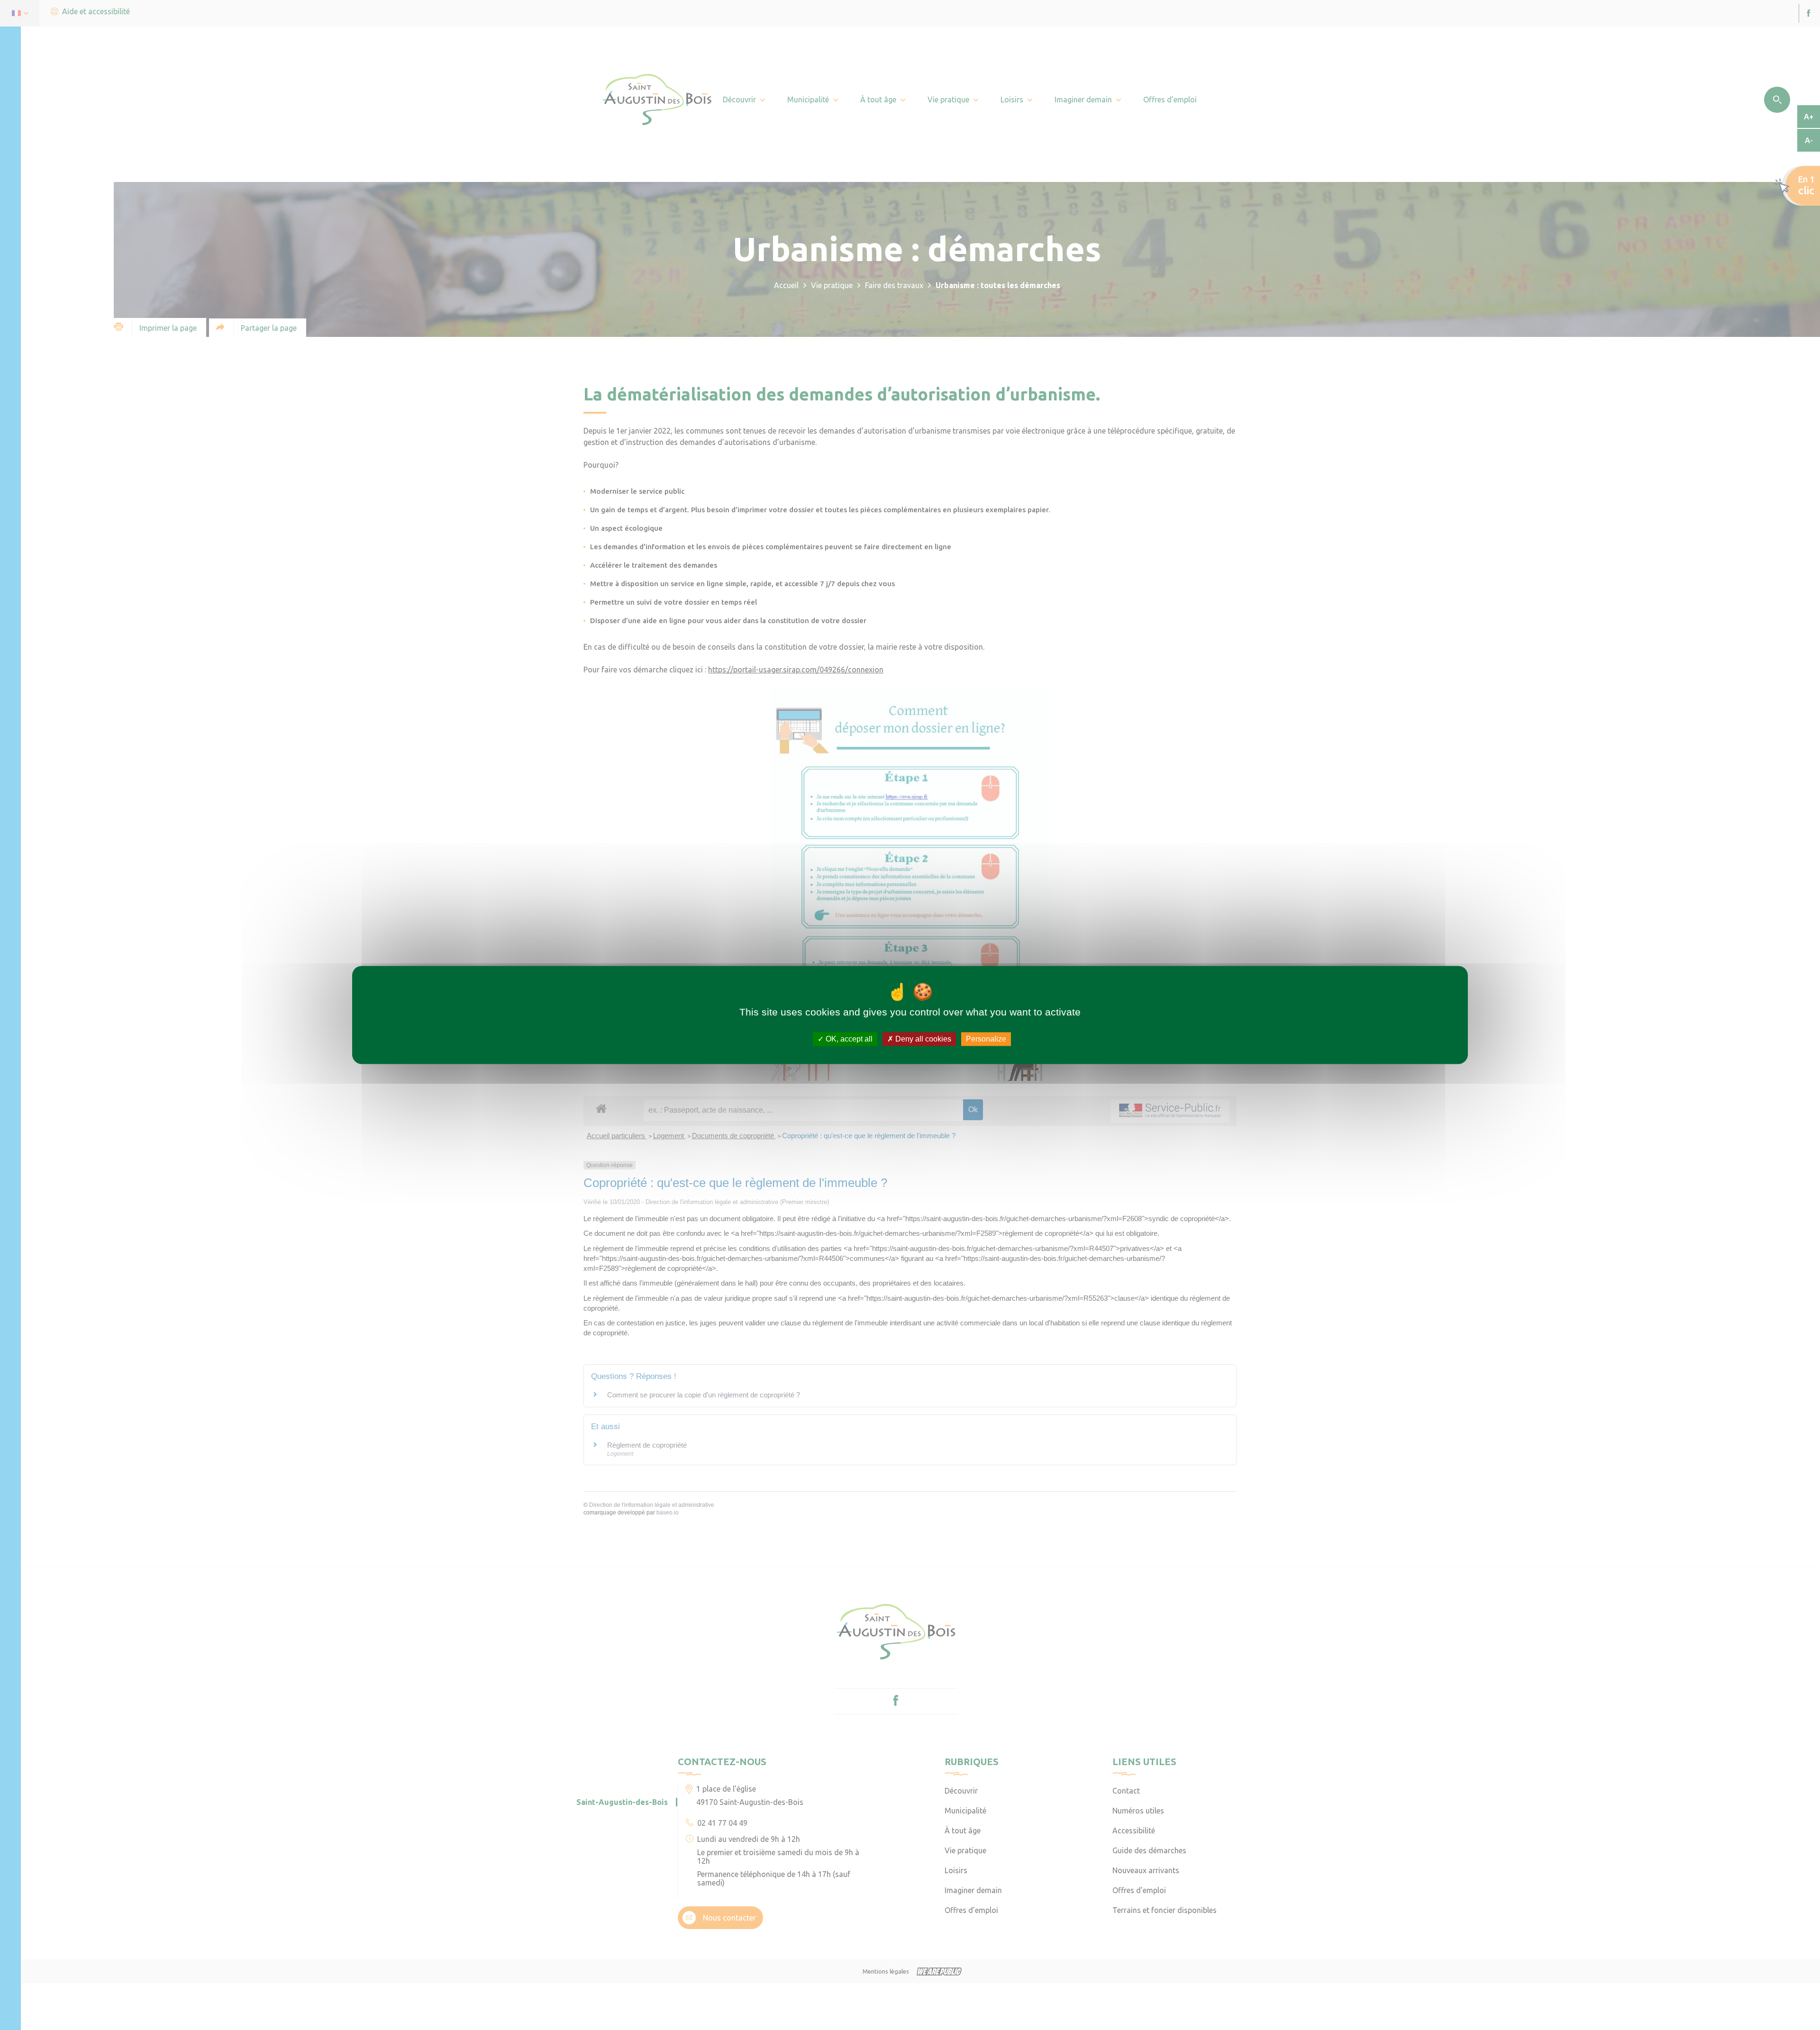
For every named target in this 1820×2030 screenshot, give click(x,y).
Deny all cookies (922, 1039)
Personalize (986, 1039)
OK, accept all (848, 1039)
